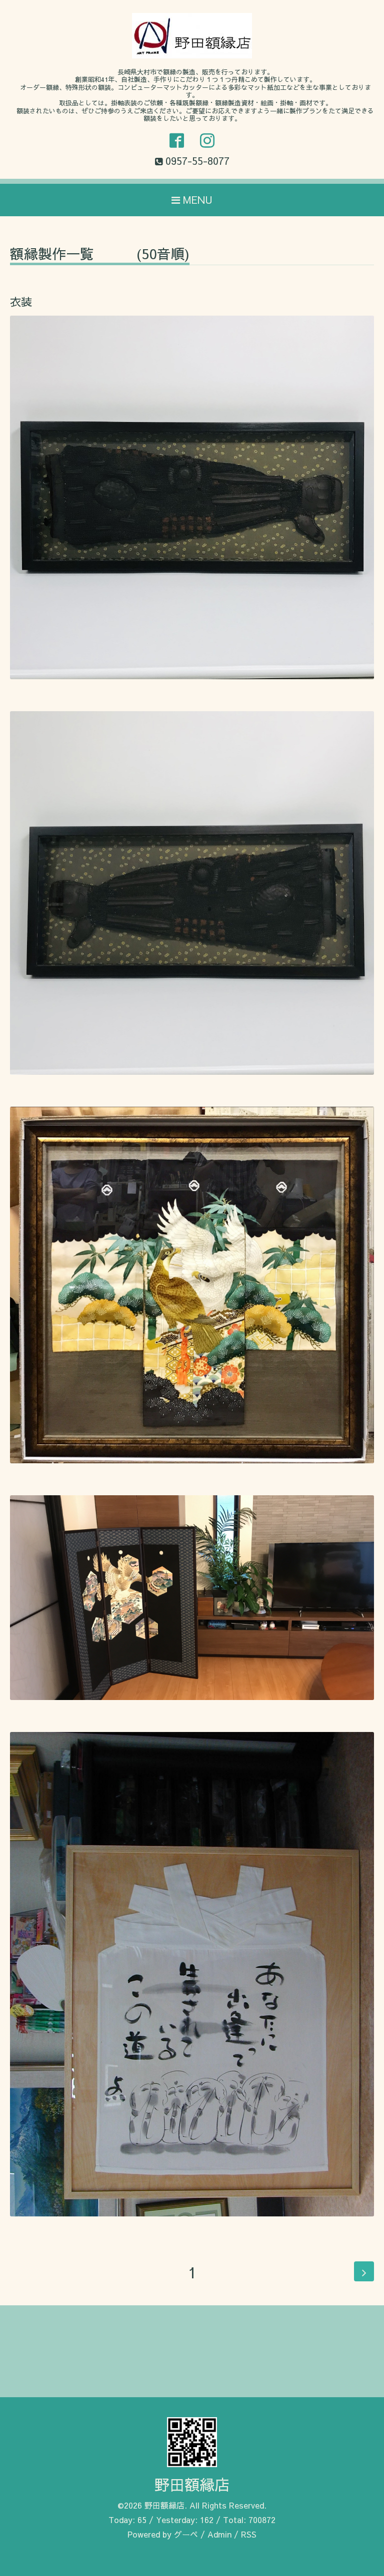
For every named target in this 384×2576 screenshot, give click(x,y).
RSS (249, 2534)
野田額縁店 (192, 2484)
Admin (219, 2534)
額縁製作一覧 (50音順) (100, 255)
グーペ (186, 2534)
